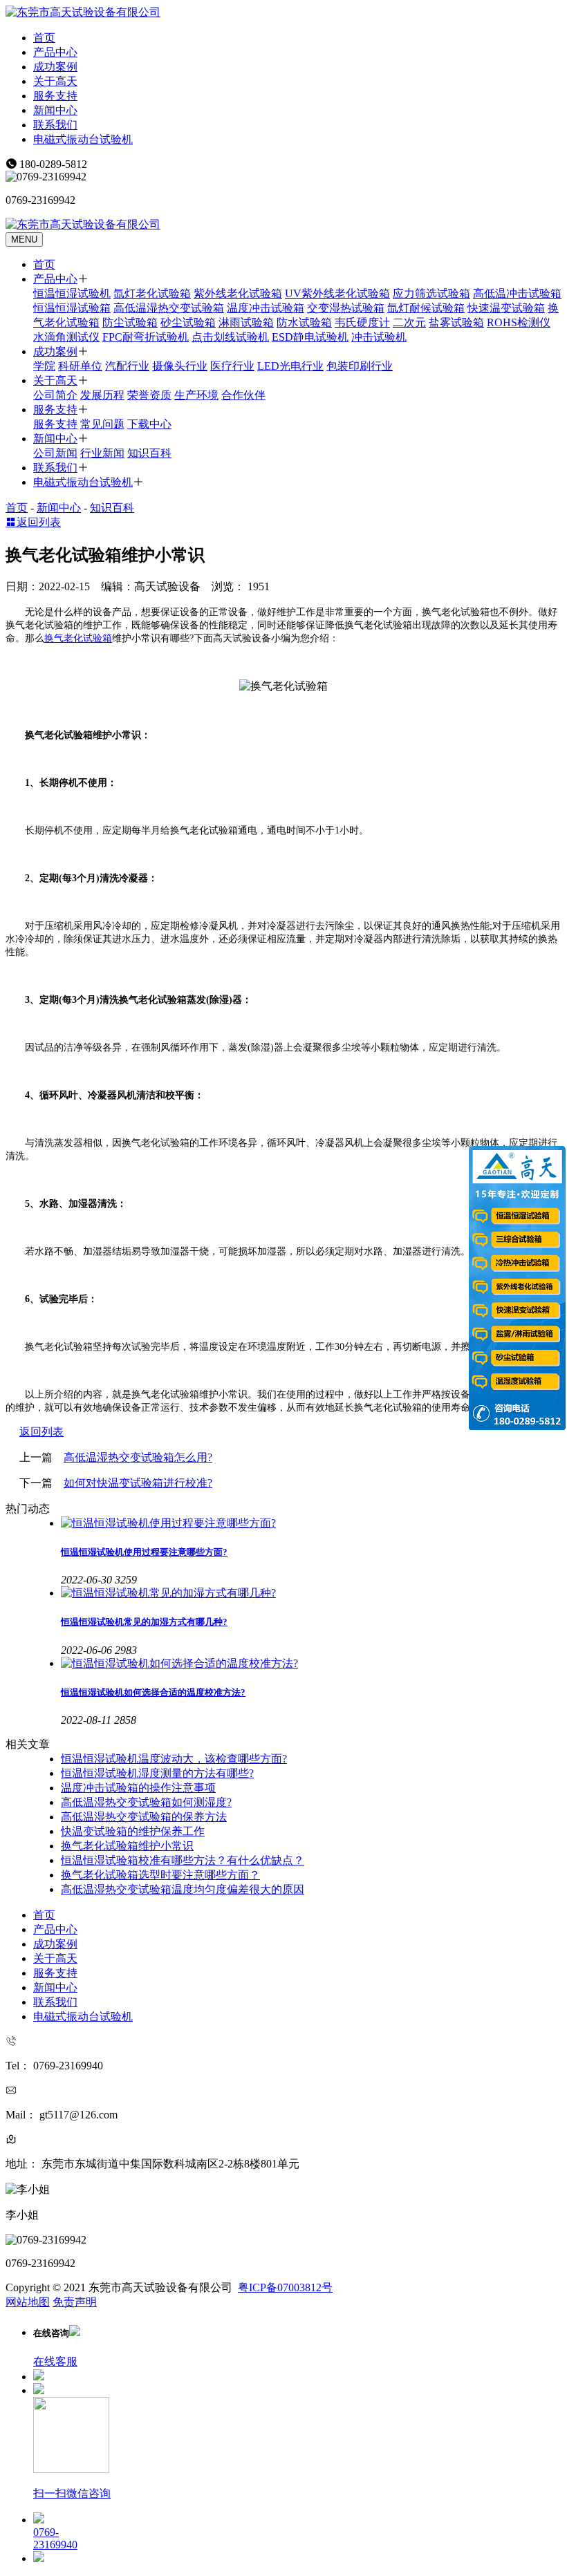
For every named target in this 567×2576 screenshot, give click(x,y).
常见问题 (102, 424)
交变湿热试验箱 (346, 308)
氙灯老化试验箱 (152, 293)
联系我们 (55, 125)
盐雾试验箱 (456, 322)
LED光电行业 (290, 366)
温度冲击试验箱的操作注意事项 (138, 1788)
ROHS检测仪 (519, 322)
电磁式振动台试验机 (83, 139)
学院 (44, 366)
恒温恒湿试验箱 (72, 308)
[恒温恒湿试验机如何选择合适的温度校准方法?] (311, 1664)
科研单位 (80, 366)
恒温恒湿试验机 (72, 293)
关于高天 (55, 81)
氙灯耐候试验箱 (426, 308)
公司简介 (55, 395)
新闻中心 (55, 110)
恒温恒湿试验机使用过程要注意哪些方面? (144, 1552)
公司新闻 (55, 453)
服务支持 (55, 96)
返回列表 (39, 522)
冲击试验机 (379, 337)
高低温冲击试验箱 (517, 293)
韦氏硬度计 (362, 322)
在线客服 (55, 2361)
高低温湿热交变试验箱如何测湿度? (146, 1802)
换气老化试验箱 (78, 638)
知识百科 (149, 453)
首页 (44, 38)
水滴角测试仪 (66, 337)
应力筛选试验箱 (431, 293)
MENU (24, 239)
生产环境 (196, 395)
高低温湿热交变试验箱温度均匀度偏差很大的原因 (183, 1889)
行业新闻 (102, 453)
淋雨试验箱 (246, 322)
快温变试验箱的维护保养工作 (133, 1831)
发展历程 (102, 395)
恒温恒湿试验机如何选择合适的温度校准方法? (153, 1692)
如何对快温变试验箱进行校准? (138, 1483)
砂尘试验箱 (188, 322)
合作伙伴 (243, 395)
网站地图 (28, 2302)
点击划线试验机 (230, 337)
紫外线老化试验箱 (238, 293)
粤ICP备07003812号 (285, 2287)
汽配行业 (127, 366)
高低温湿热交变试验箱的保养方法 (144, 1817)
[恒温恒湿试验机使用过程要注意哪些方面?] (311, 1524)
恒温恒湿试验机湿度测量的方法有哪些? (157, 1773)
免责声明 (75, 2302)
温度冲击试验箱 (266, 308)
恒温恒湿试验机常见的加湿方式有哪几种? (144, 1622)
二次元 (409, 322)
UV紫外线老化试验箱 (337, 293)
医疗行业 (232, 366)
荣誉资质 (149, 395)
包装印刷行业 (360, 366)
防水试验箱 (304, 322)
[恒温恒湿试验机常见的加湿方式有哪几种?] (311, 1593)
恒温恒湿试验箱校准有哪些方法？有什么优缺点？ (183, 1860)
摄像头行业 (180, 366)
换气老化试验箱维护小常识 (127, 1846)
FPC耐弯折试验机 (146, 337)
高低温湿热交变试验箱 (169, 308)
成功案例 (55, 67)
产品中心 (55, 52)
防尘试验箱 (130, 322)
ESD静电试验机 (310, 337)
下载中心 (149, 424)
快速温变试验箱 (506, 308)
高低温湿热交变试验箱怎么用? (138, 1457)
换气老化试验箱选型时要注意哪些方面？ (160, 1875)
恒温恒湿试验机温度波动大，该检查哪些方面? (174, 1759)
